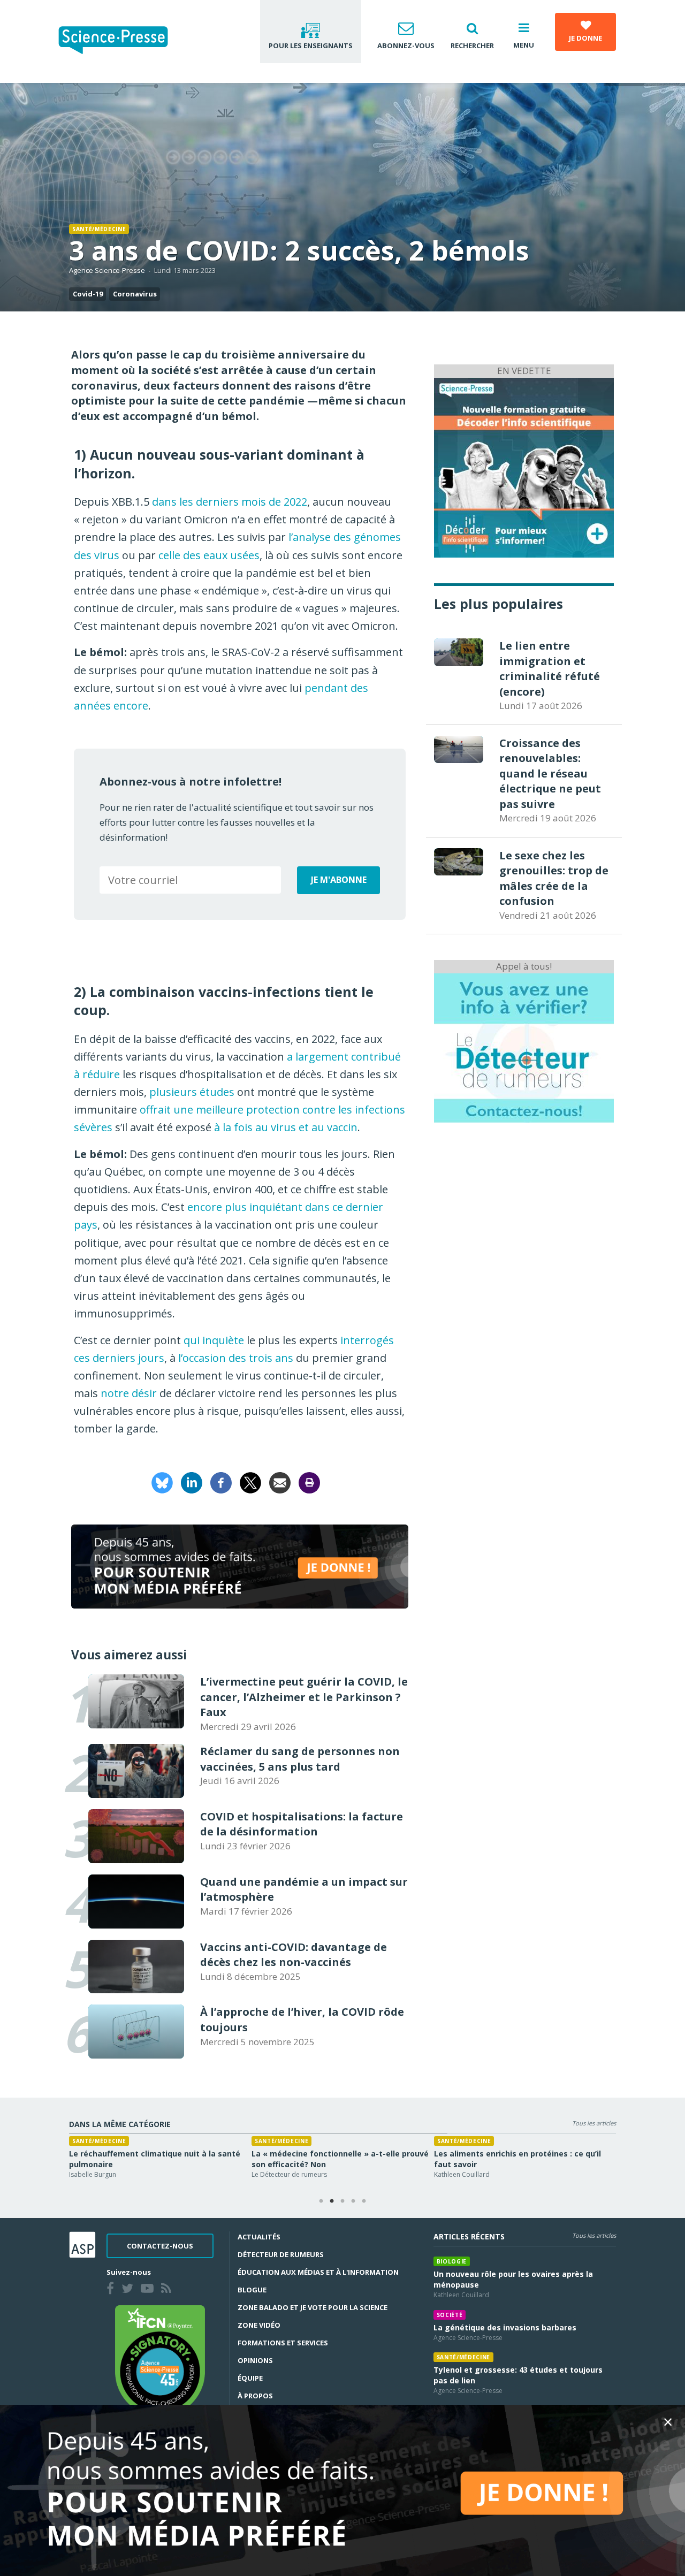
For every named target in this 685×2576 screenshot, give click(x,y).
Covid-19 (88, 294)
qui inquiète (214, 1340)
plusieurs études (192, 1092)
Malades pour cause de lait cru (493, 2154)
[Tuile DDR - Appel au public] (524, 1047)
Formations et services (283, 2343)
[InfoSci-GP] (524, 466)
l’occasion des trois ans (236, 1358)
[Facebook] (221, 1481)
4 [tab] (353, 2201)
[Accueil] (122, 41)
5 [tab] (364, 2201)
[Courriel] (280, 1481)
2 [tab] (332, 2201)
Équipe (250, 2378)
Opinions (255, 2360)
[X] (250, 1481)
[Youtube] (149, 2290)
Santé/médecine (99, 229)
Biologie (452, 2261)
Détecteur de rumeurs (281, 2254)
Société (450, 2315)
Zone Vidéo (259, 2325)
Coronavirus (135, 294)
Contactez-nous (160, 2246)
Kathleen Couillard (461, 2295)
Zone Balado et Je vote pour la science (313, 2307)
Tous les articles (594, 2123)
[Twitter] (130, 2290)
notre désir (129, 1393)
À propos (255, 2396)
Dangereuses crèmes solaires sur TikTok (149, 2154)
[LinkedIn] (192, 1481)
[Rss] (168, 2290)
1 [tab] (321, 2201)
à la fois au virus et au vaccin (286, 1127)
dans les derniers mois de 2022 (230, 502)
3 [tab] (342, 2201)
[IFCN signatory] (160, 2360)
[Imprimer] (309, 1481)
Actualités (259, 2237)
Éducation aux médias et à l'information (318, 2272)
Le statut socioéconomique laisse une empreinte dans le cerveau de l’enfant (326, 2159)
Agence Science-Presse (107, 270)
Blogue (252, 2290)
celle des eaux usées (209, 555)
